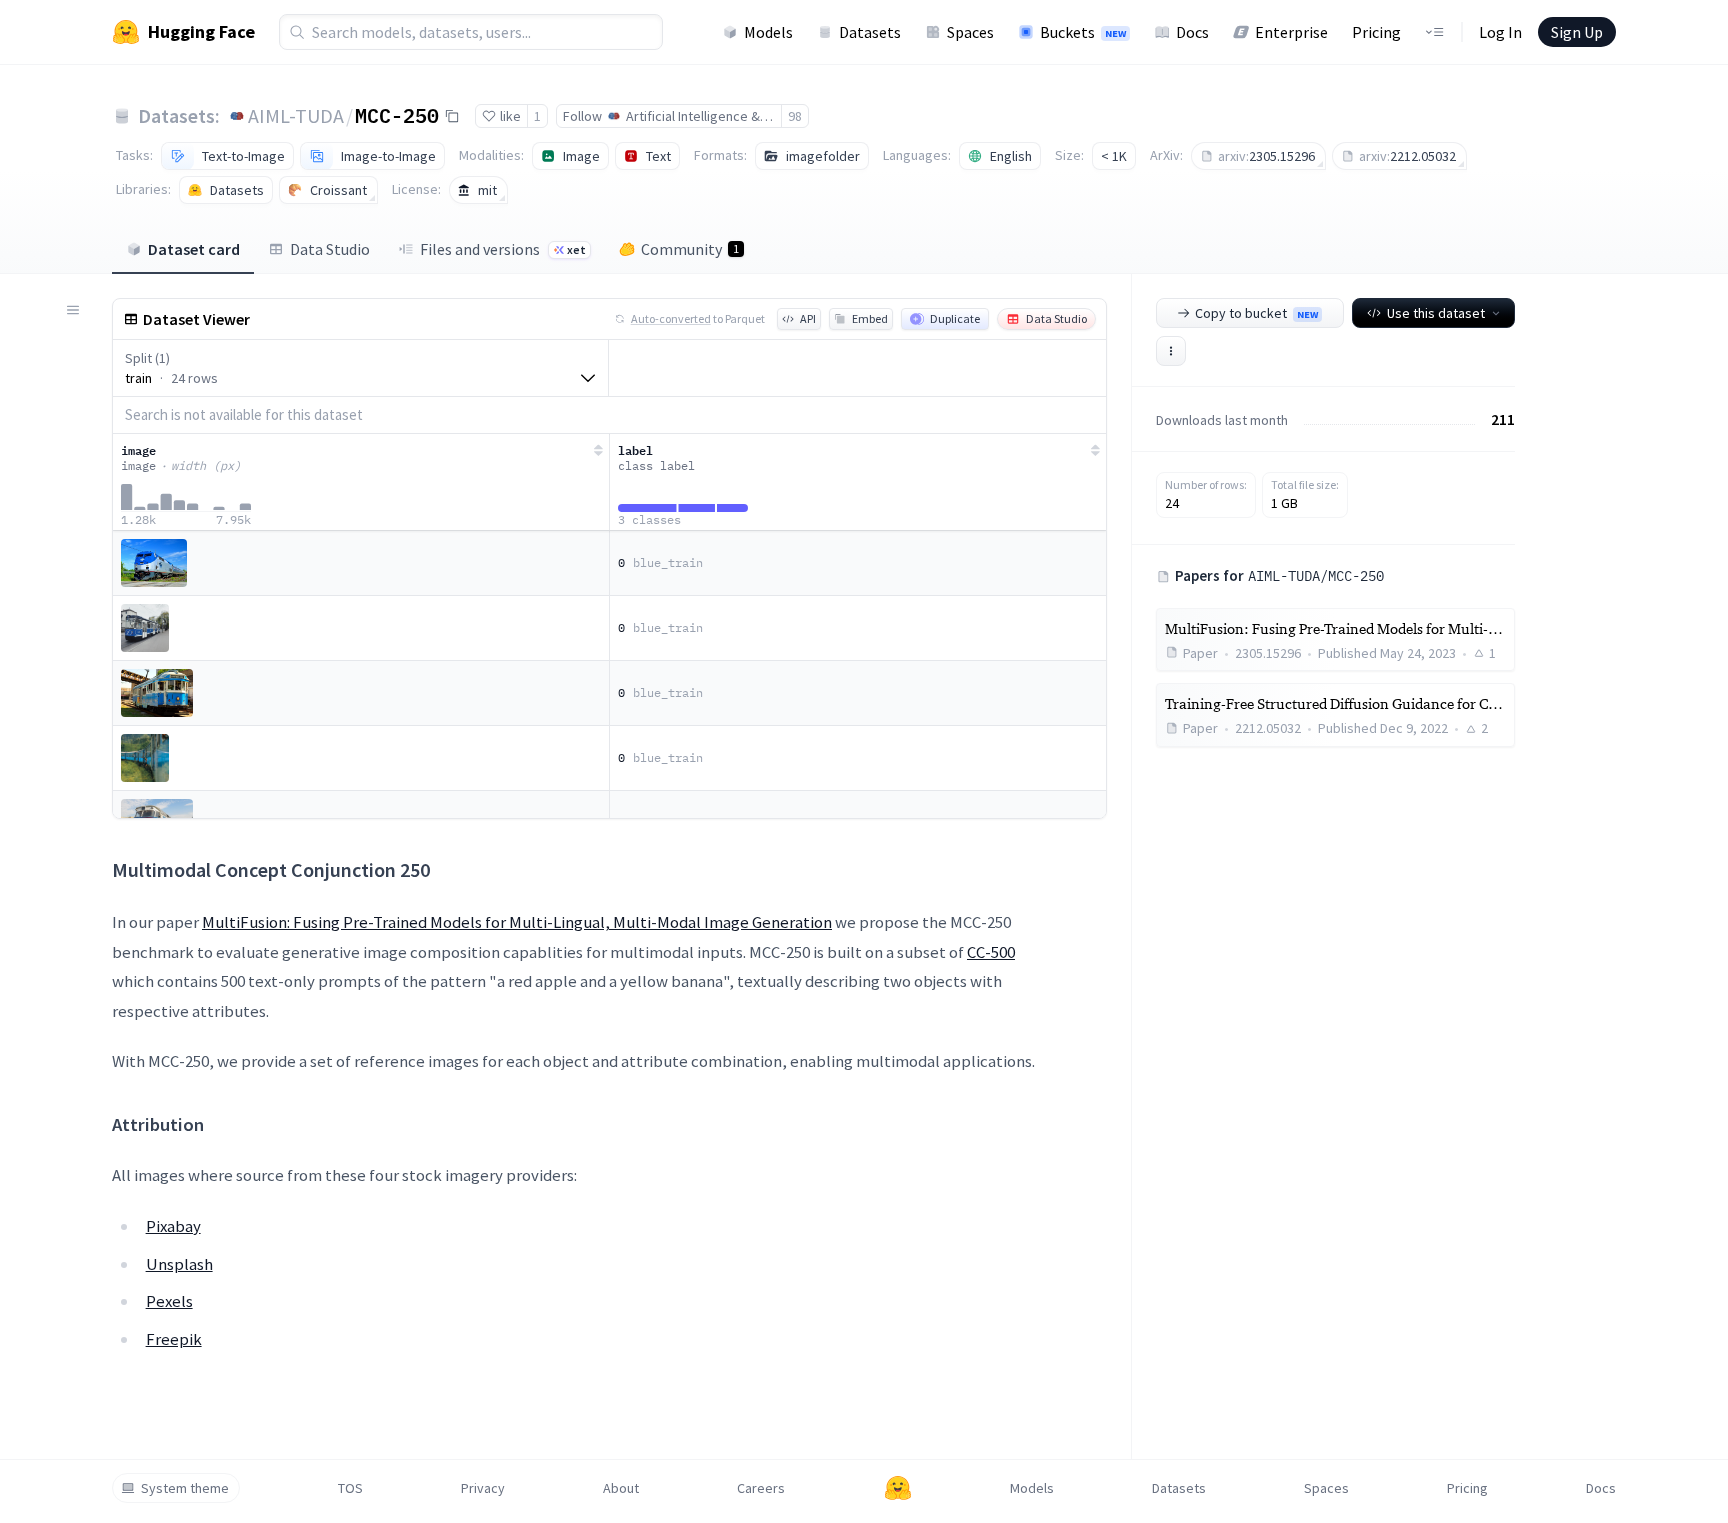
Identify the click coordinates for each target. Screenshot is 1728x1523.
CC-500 (991, 952)
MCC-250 (397, 115)
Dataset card (194, 249)
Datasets (870, 32)
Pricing (1376, 32)
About (621, 1488)
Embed (870, 318)
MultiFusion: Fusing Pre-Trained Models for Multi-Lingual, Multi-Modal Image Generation (517, 922)
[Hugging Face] (898, 1488)
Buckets (1083, 32)
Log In (1500, 32)
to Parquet (698, 318)
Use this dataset (1436, 313)
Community (690, 249)
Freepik (174, 1339)
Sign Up (1577, 32)
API (808, 318)
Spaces (970, 32)
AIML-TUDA (296, 115)
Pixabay (173, 1226)
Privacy (483, 1488)
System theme (185, 1488)
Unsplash (179, 1264)
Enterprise (1291, 32)
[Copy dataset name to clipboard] (452, 116)
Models (768, 32)
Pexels (169, 1301)
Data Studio (330, 249)
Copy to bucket (1256, 313)
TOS (350, 1488)
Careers (761, 1488)
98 (795, 116)
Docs (1192, 32)
